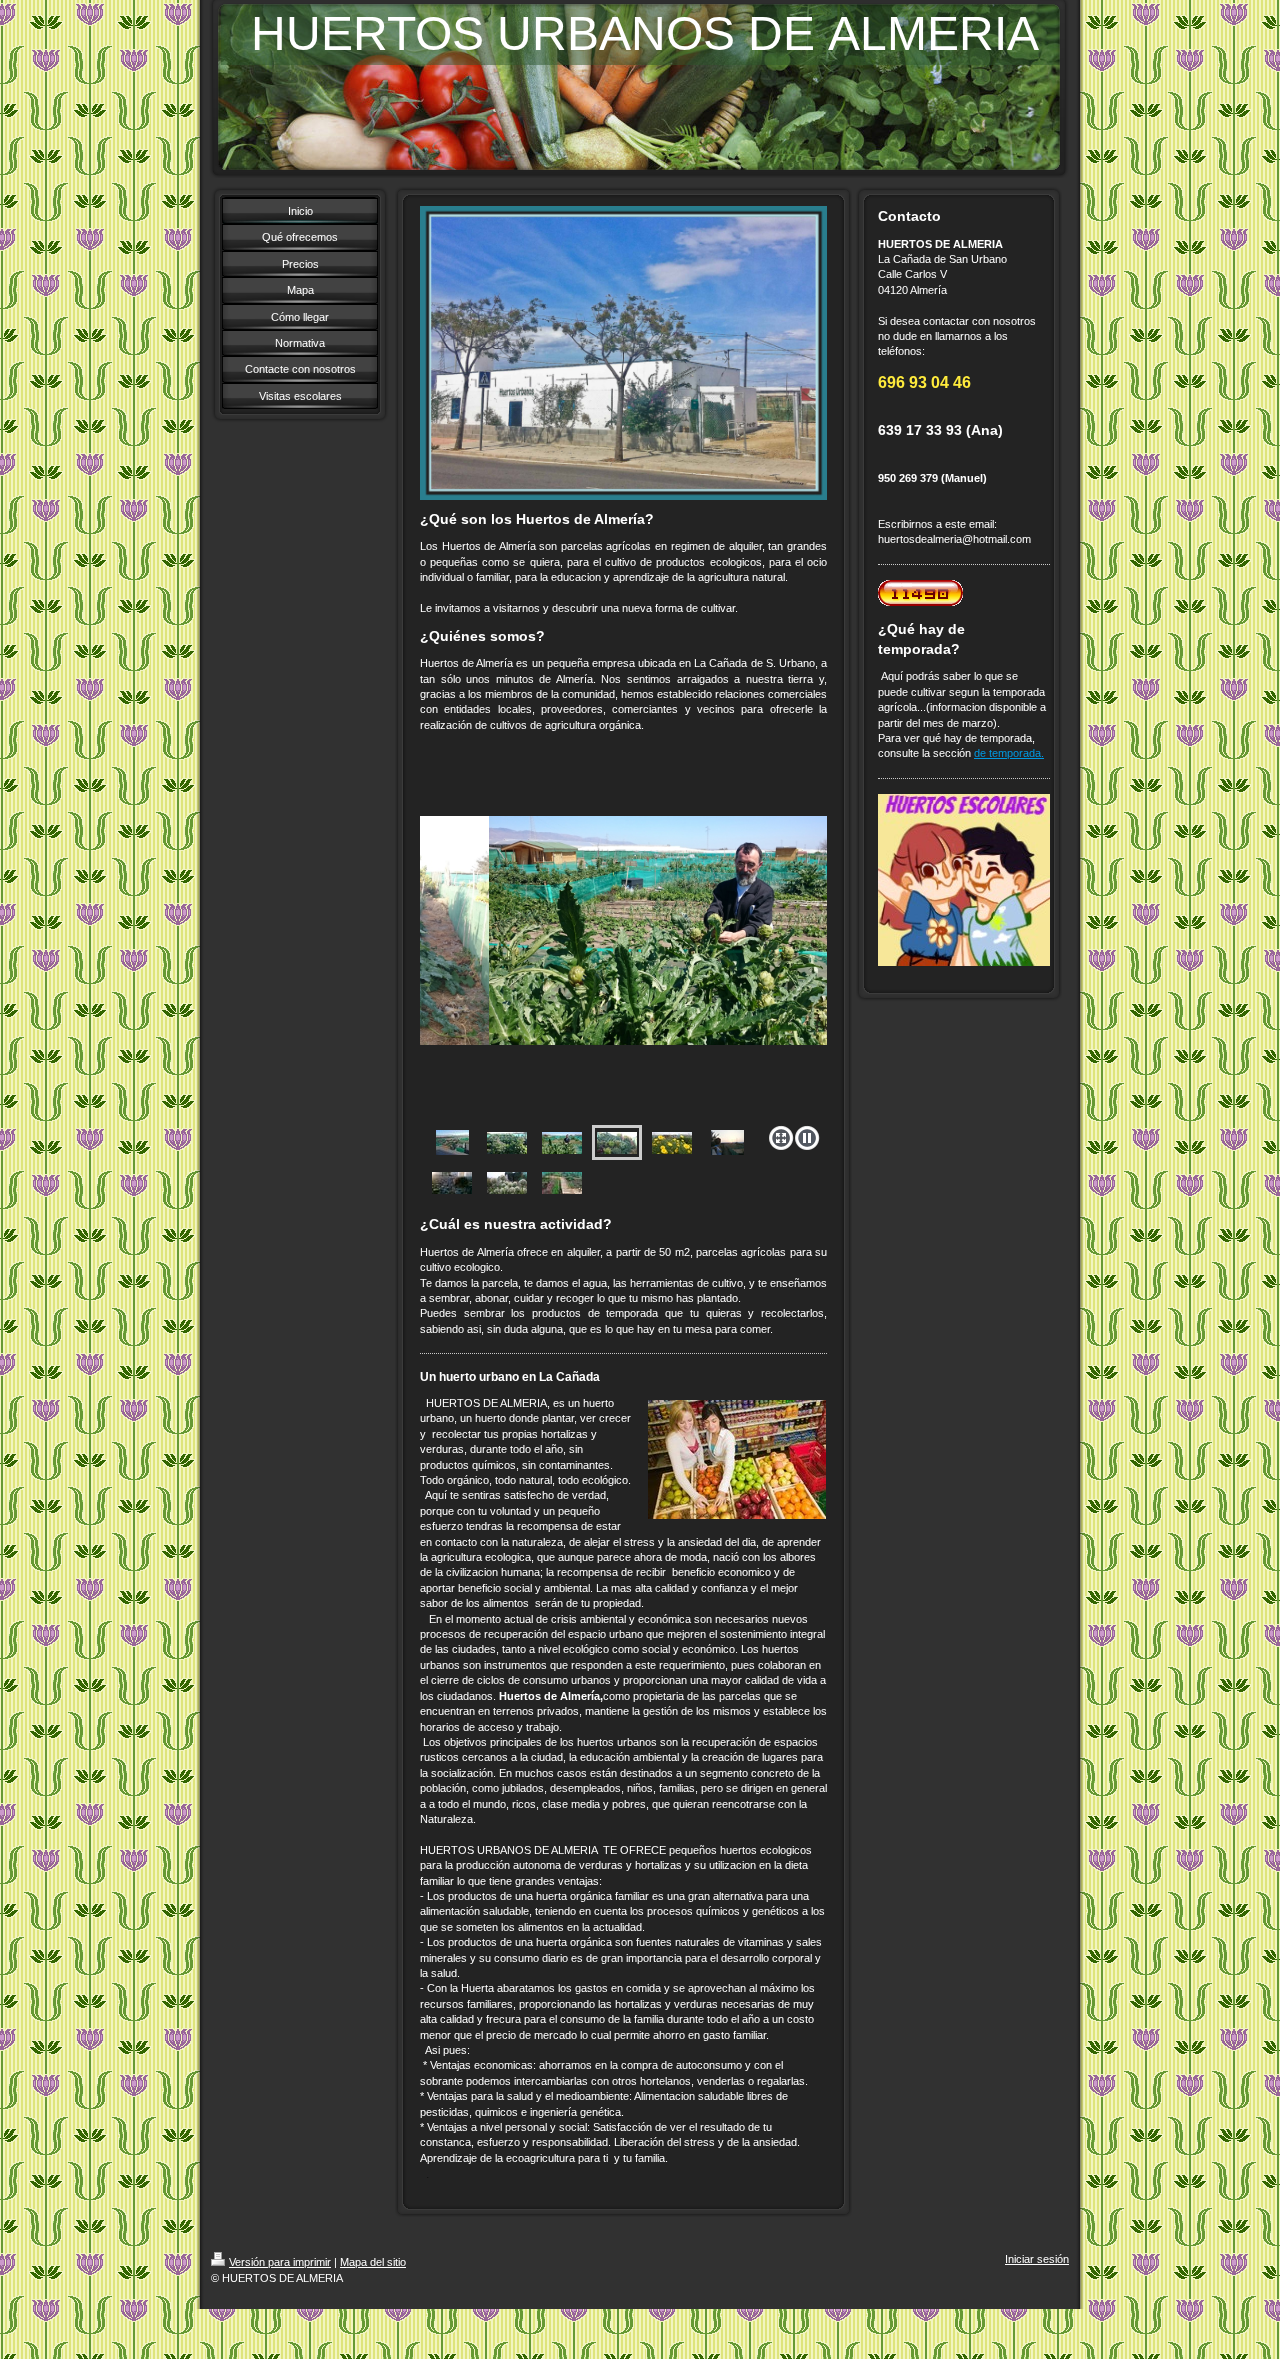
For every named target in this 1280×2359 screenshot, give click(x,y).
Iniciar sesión (1037, 2259)
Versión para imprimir (280, 2262)
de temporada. (1009, 753)
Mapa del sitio (373, 2262)
